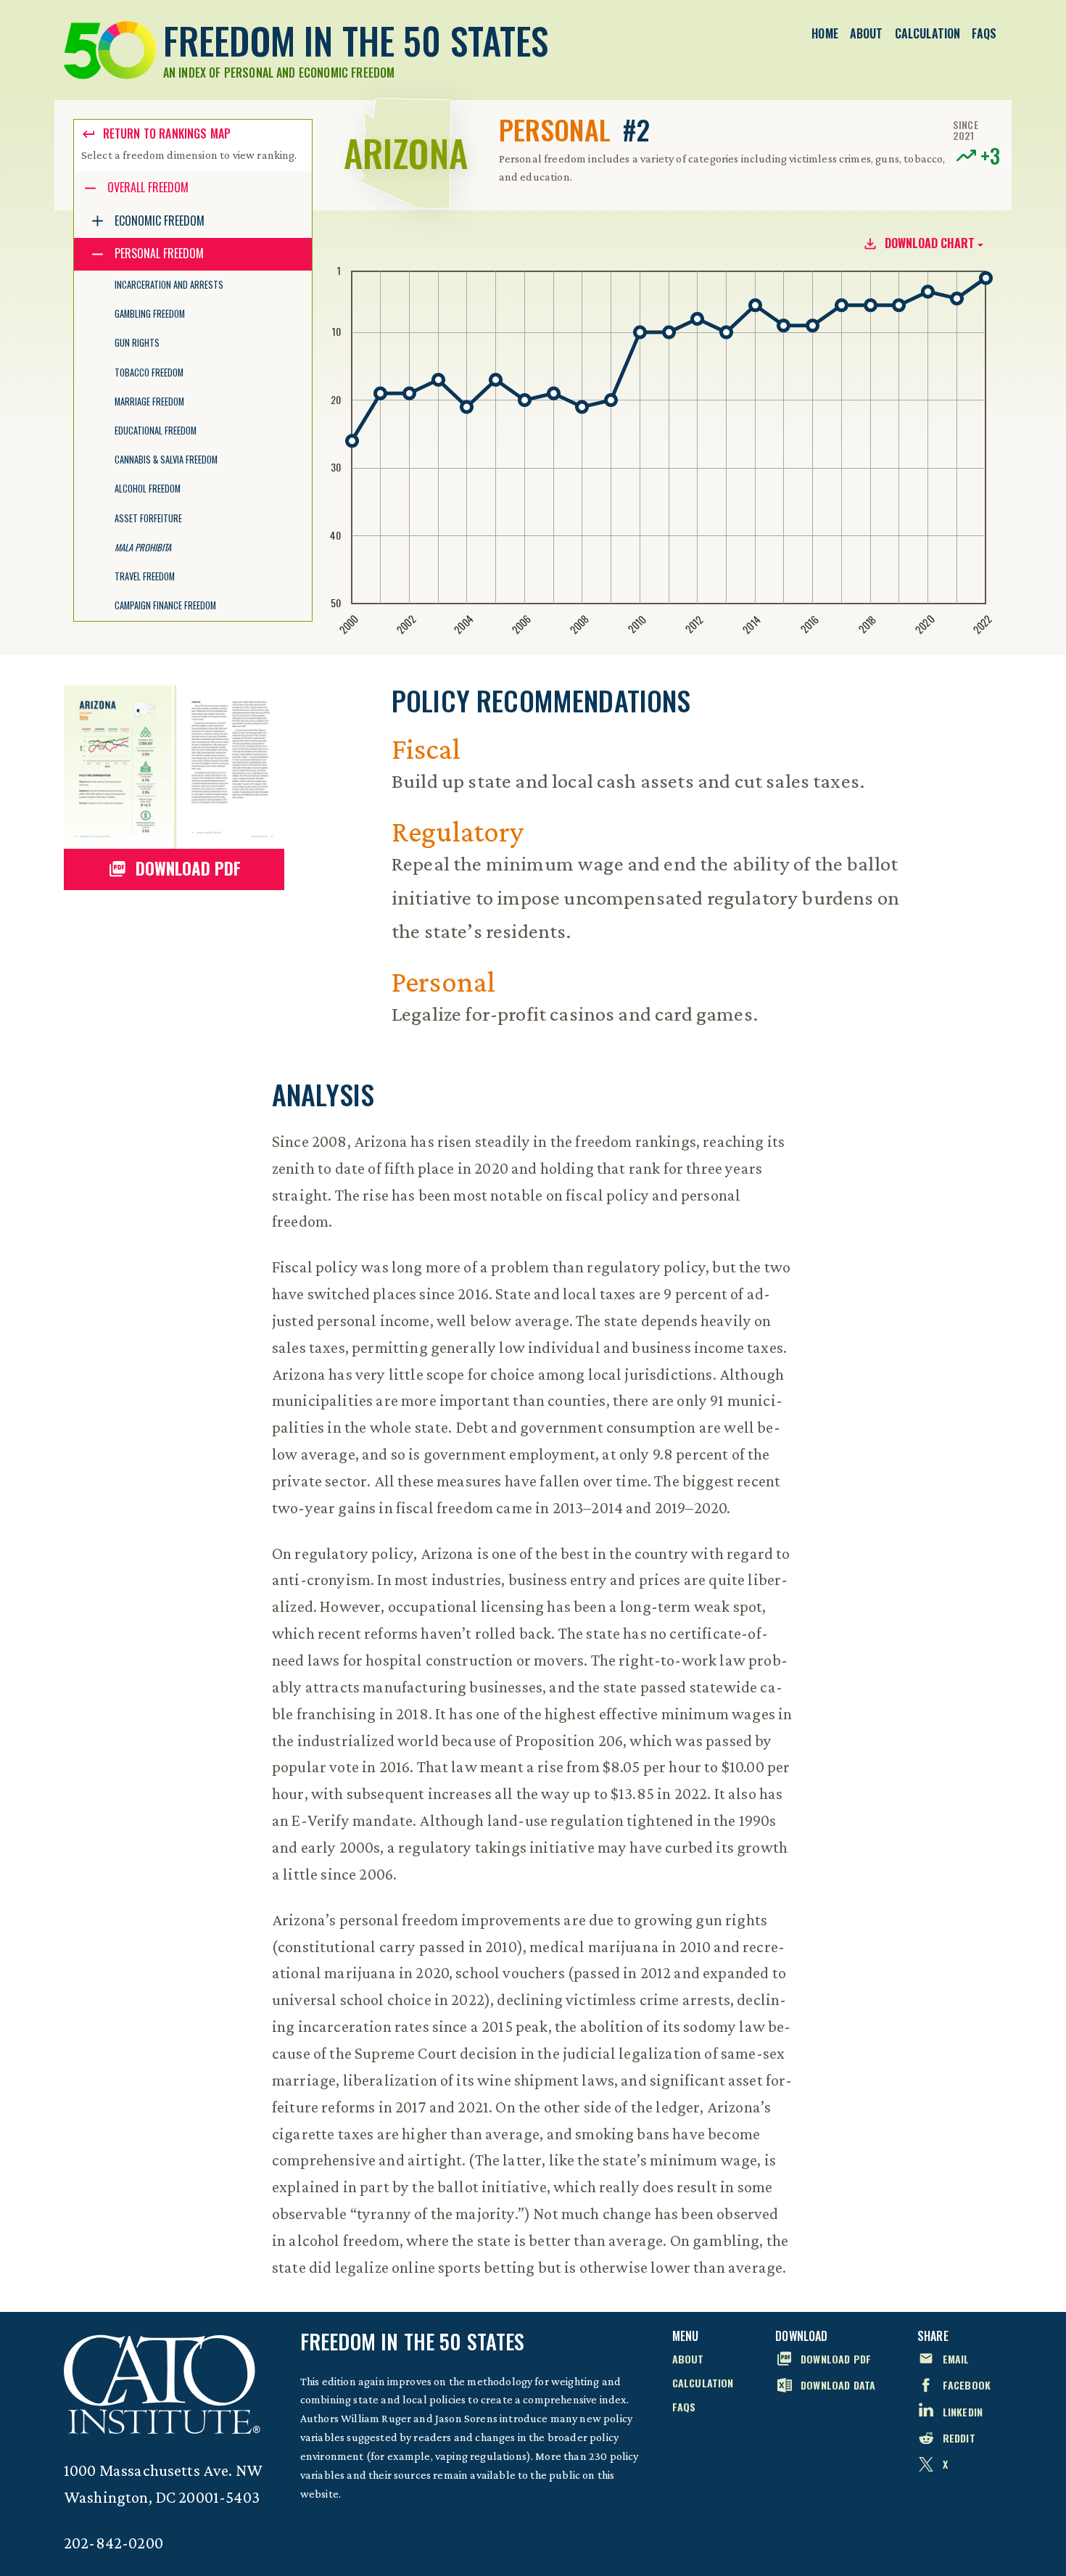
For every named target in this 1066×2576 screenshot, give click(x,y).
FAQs (984, 33)
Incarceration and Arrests (169, 285)
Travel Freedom (145, 576)
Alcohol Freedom (148, 489)
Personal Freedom (159, 253)
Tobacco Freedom (149, 373)
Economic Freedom (160, 221)
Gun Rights (137, 343)
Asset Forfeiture (148, 518)
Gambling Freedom (150, 314)
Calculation (928, 33)
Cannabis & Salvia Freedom (166, 460)
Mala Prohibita (143, 547)
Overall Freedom (148, 187)
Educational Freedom (156, 431)
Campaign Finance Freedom (165, 605)
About (867, 33)
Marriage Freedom (149, 402)
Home (825, 33)
